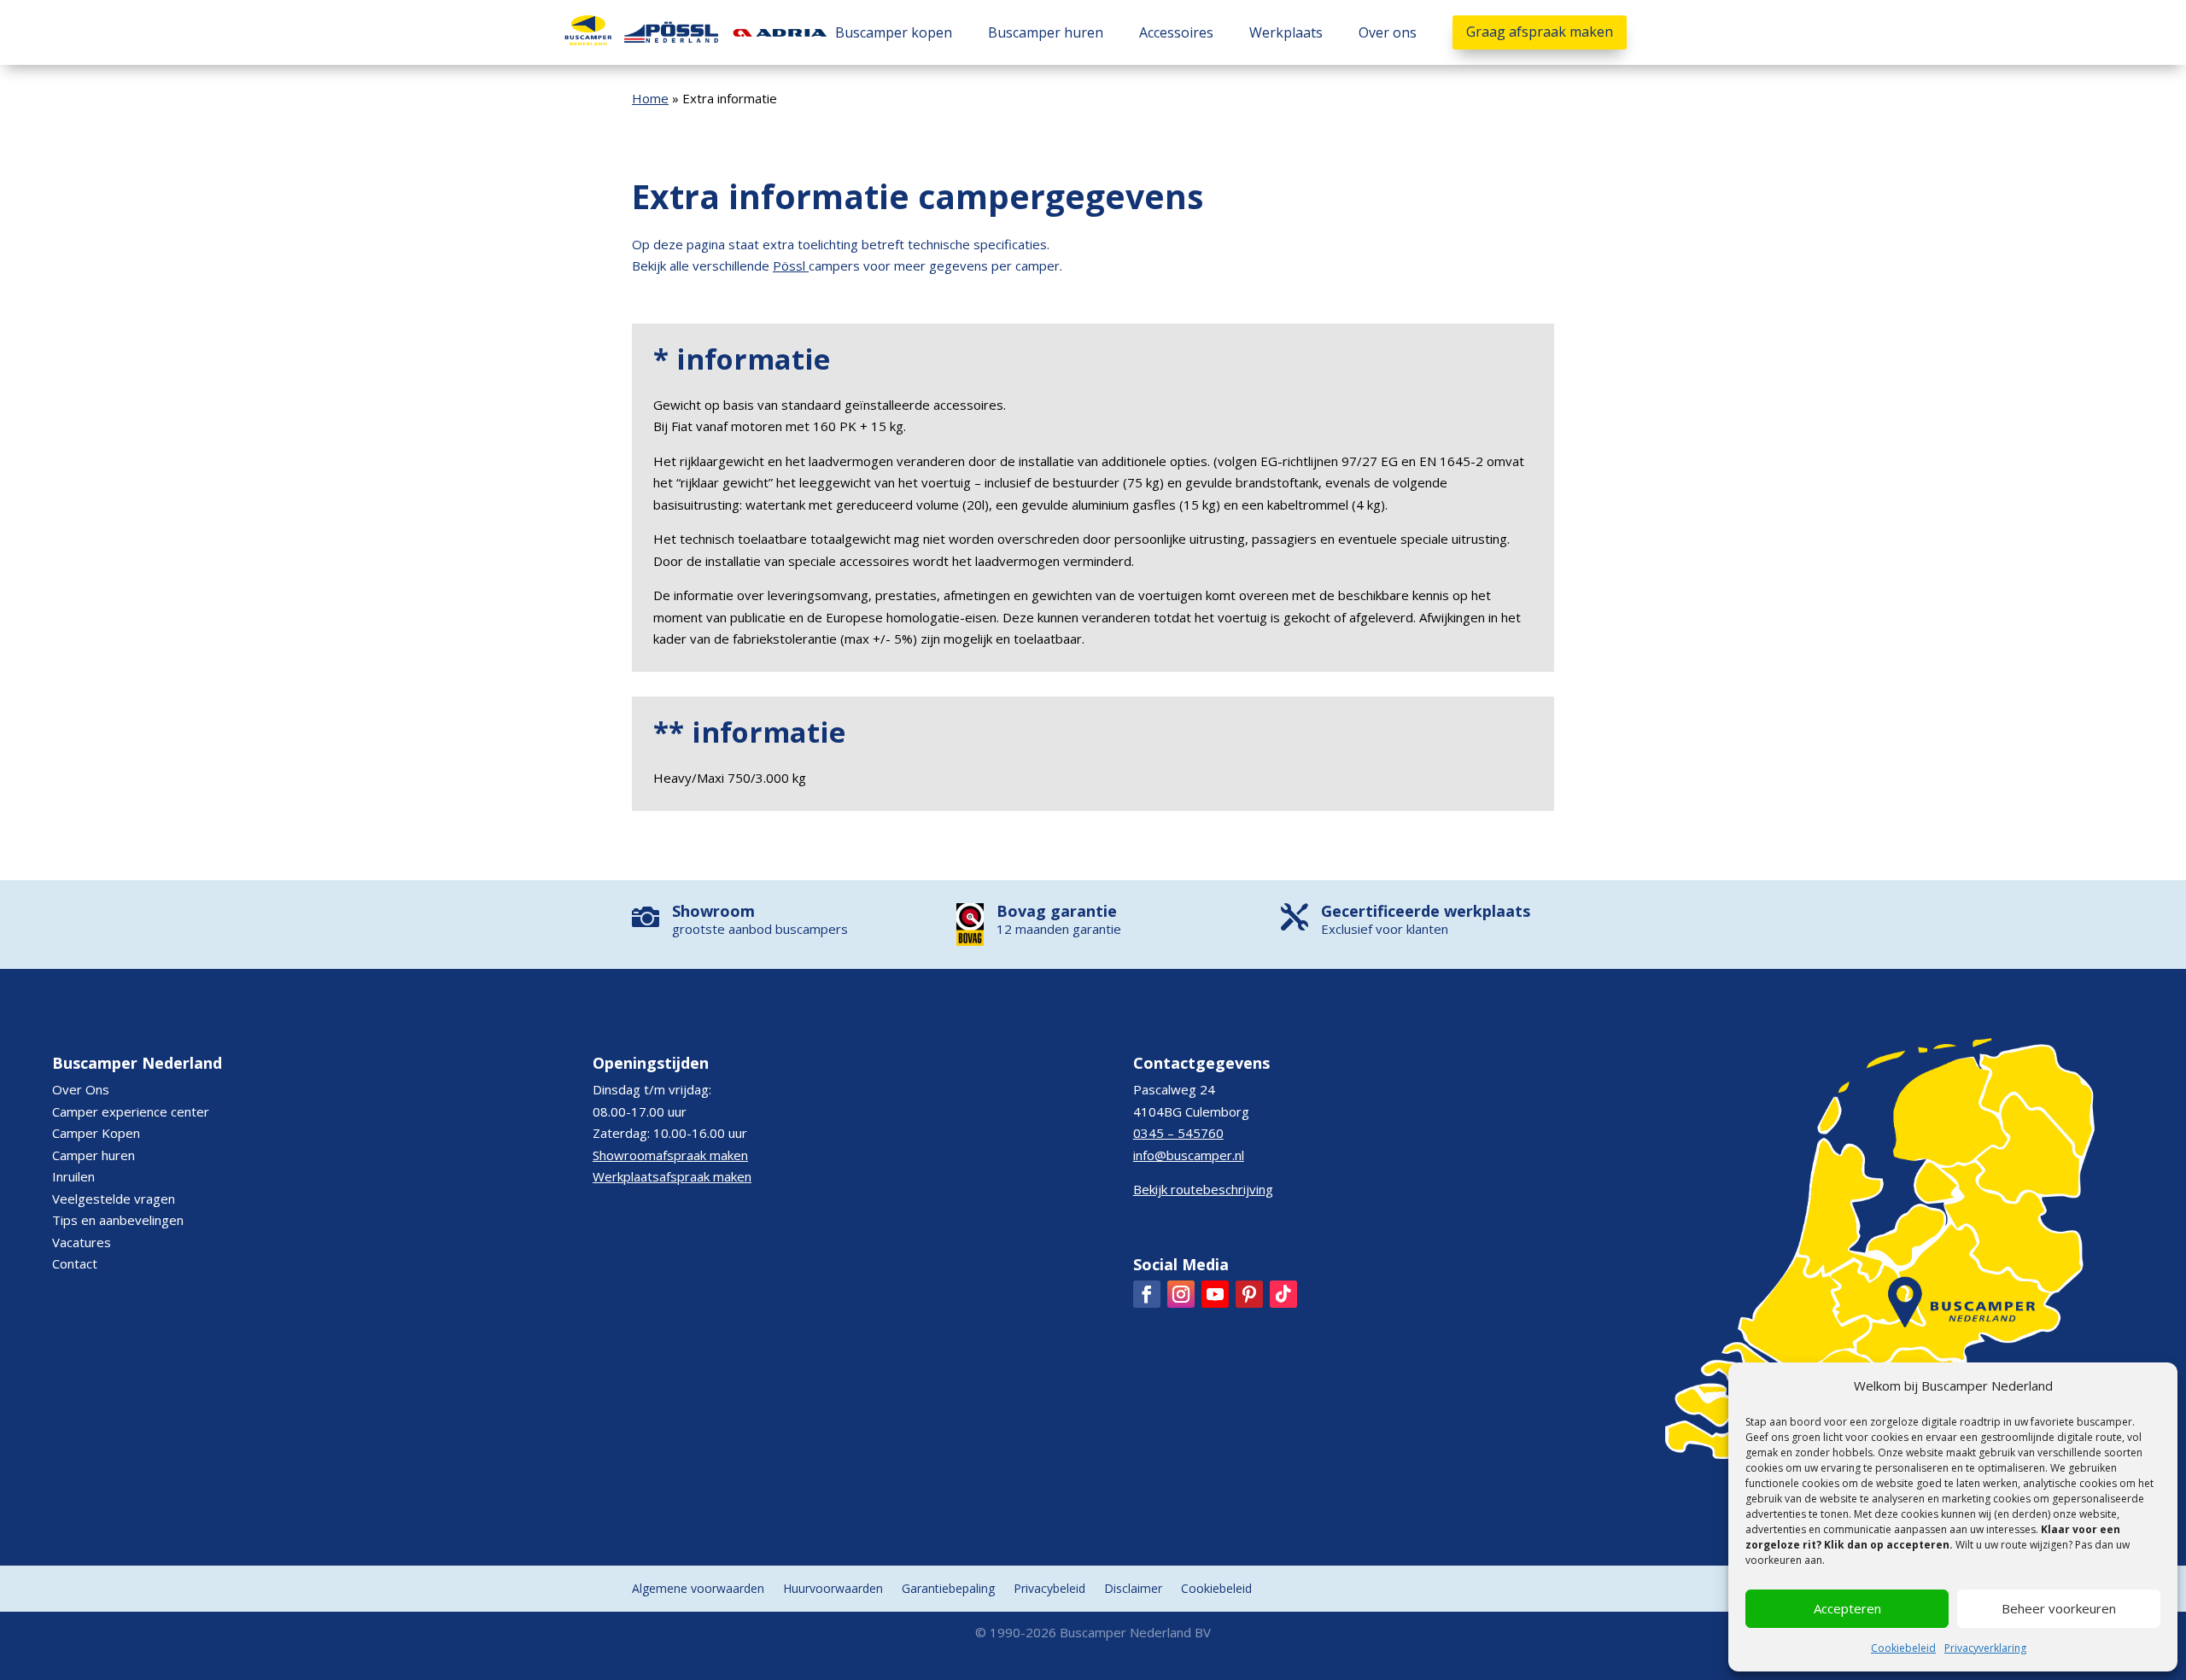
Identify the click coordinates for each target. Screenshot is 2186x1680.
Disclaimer (1133, 1590)
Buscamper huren (1046, 32)
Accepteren (1847, 1608)
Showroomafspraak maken (670, 1155)
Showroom (713, 911)
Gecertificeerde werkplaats (1426, 911)
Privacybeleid (1049, 1590)
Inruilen (73, 1176)
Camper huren (94, 1155)
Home (650, 98)
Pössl (789, 265)
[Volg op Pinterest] (1249, 1294)
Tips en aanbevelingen (118, 1220)
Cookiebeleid (1903, 1648)
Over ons (1388, 32)
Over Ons (81, 1089)
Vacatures (82, 1242)
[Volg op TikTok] (1283, 1294)
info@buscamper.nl (1189, 1155)
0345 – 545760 (1178, 1133)
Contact (75, 1263)
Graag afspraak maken (1540, 32)
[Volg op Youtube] (1215, 1294)
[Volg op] (1147, 1294)
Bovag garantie (1057, 911)
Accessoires (1176, 32)
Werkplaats (1286, 32)
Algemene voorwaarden (698, 1590)
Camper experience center (131, 1111)
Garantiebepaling (948, 1590)
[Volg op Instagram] (1181, 1294)
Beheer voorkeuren (2059, 1608)
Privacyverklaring (1985, 1648)
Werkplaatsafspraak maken (672, 1176)
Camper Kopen (96, 1133)
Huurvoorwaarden (833, 1590)
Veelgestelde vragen (114, 1199)
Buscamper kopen (894, 32)
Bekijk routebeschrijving (1203, 1189)
